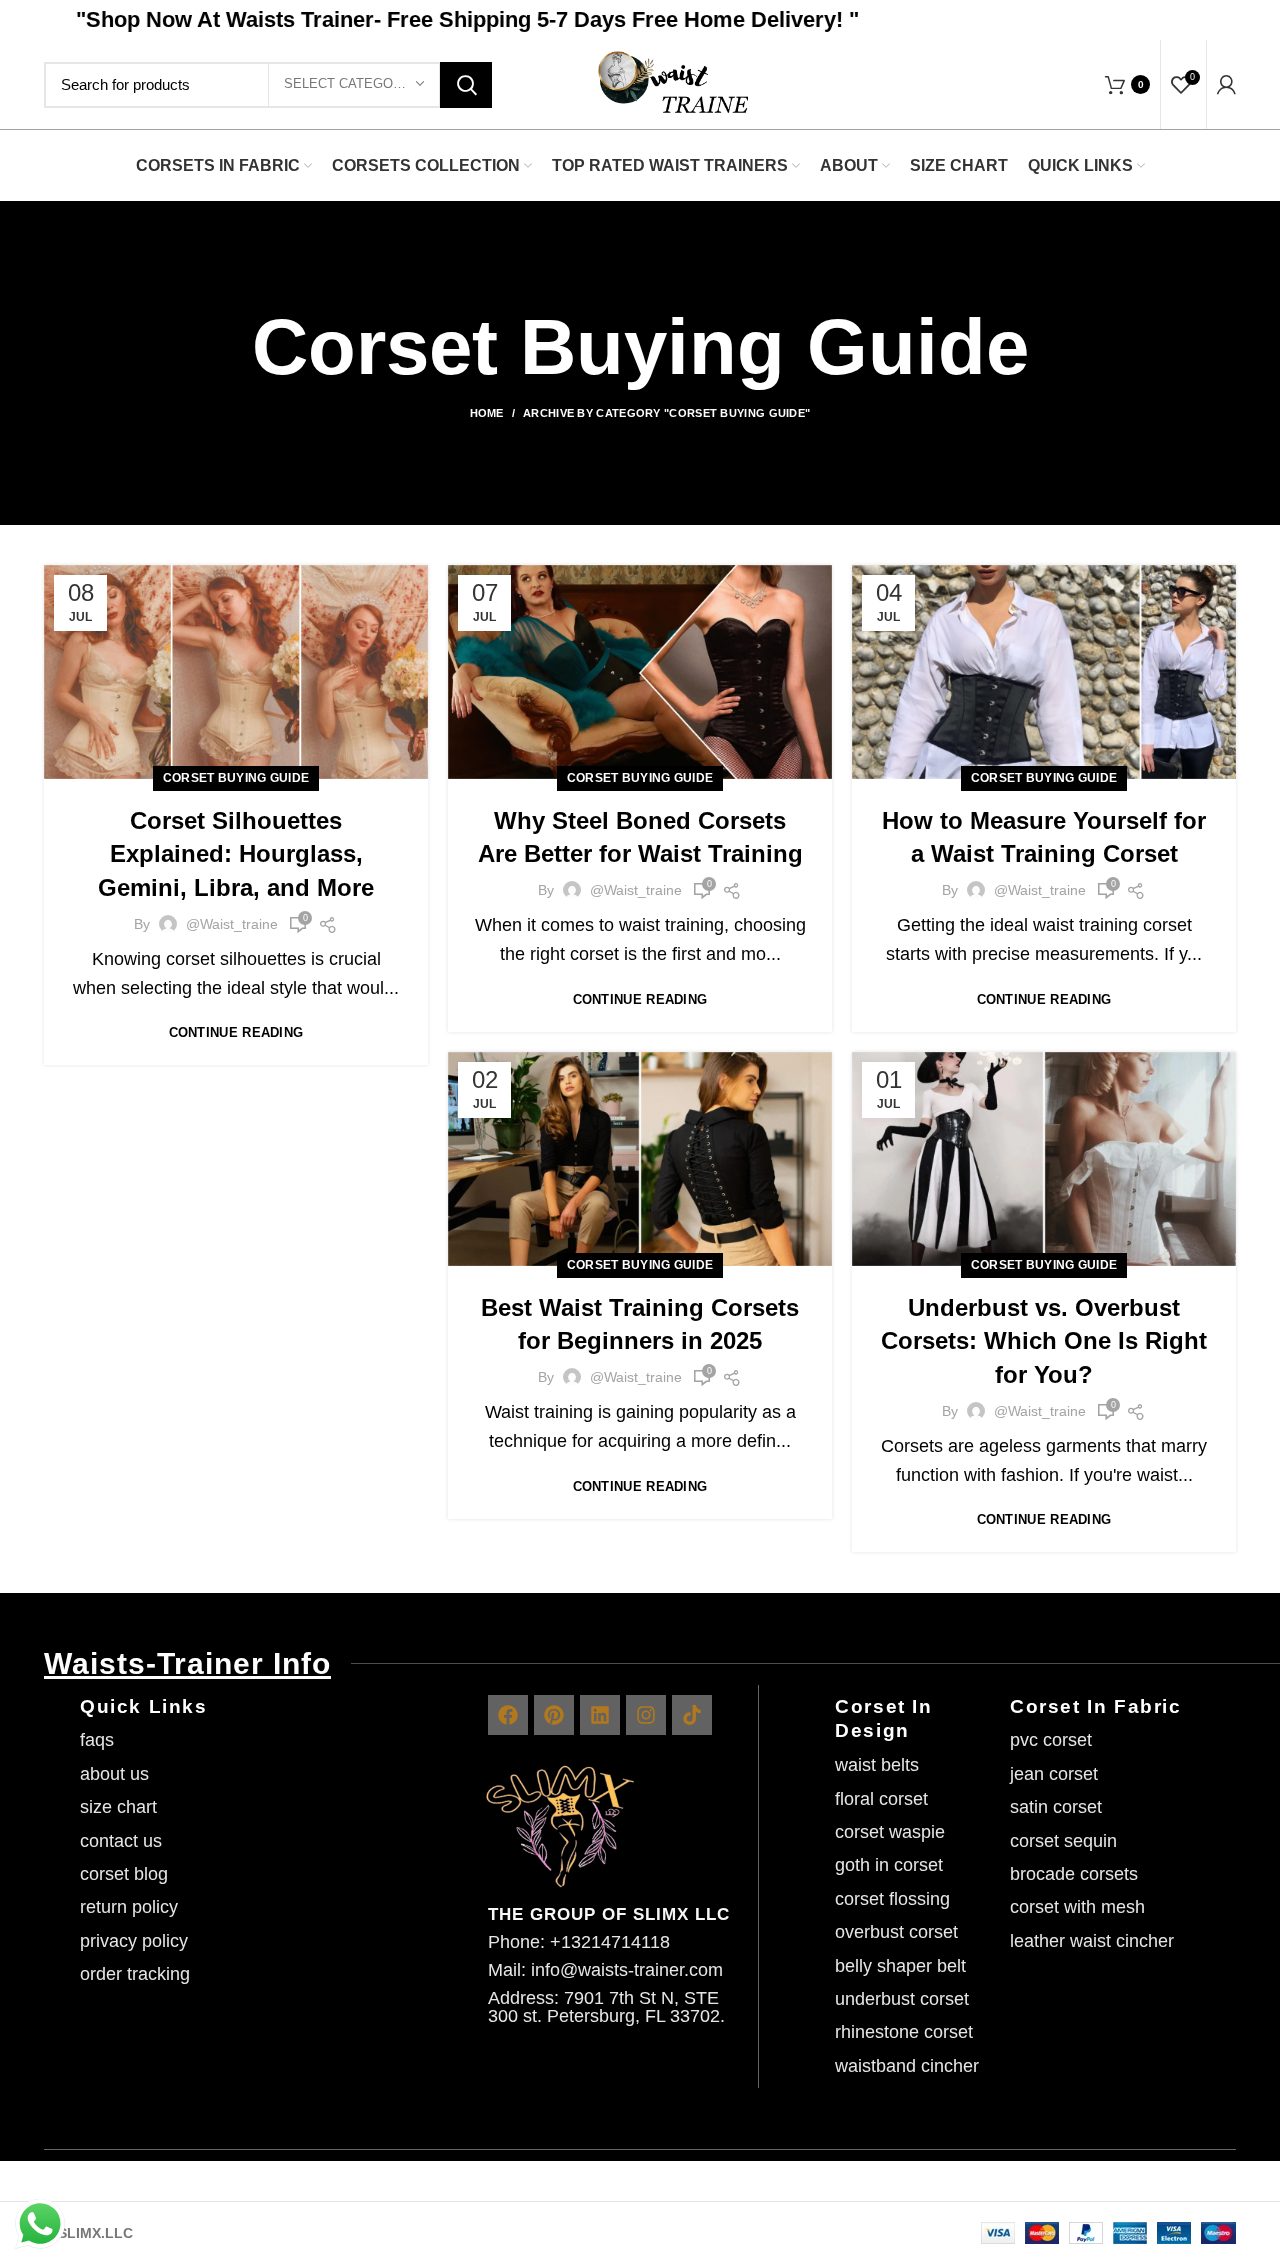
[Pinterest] (554, 1715)
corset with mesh (1077, 1907)
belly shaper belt (900, 1966)
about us (114, 1774)
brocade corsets (1074, 1874)
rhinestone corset (904, 2032)
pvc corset (1051, 1740)
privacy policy (134, 1941)
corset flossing (892, 1899)
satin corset (1056, 1807)
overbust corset (896, 1932)
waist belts (877, 1765)
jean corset (1054, 1774)
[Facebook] (508, 1715)
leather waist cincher (1092, 1941)
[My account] (1226, 85)
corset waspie (890, 1832)
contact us (121, 1841)
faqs (97, 1740)
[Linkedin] (600, 1715)
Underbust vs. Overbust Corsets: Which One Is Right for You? (1044, 1341)
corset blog (124, 1874)
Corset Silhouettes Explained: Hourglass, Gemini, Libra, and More (236, 854)
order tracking (135, 1974)
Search (466, 85)
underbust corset (902, 1999)
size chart (118, 1807)
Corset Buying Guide (236, 778)
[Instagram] (646, 1715)
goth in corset (889, 1865)
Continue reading (236, 1032)
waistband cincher (907, 2066)
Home (487, 413)
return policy (129, 1907)
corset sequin (1063, 1841)
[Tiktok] (692, 1715)
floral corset (881, 1799)
